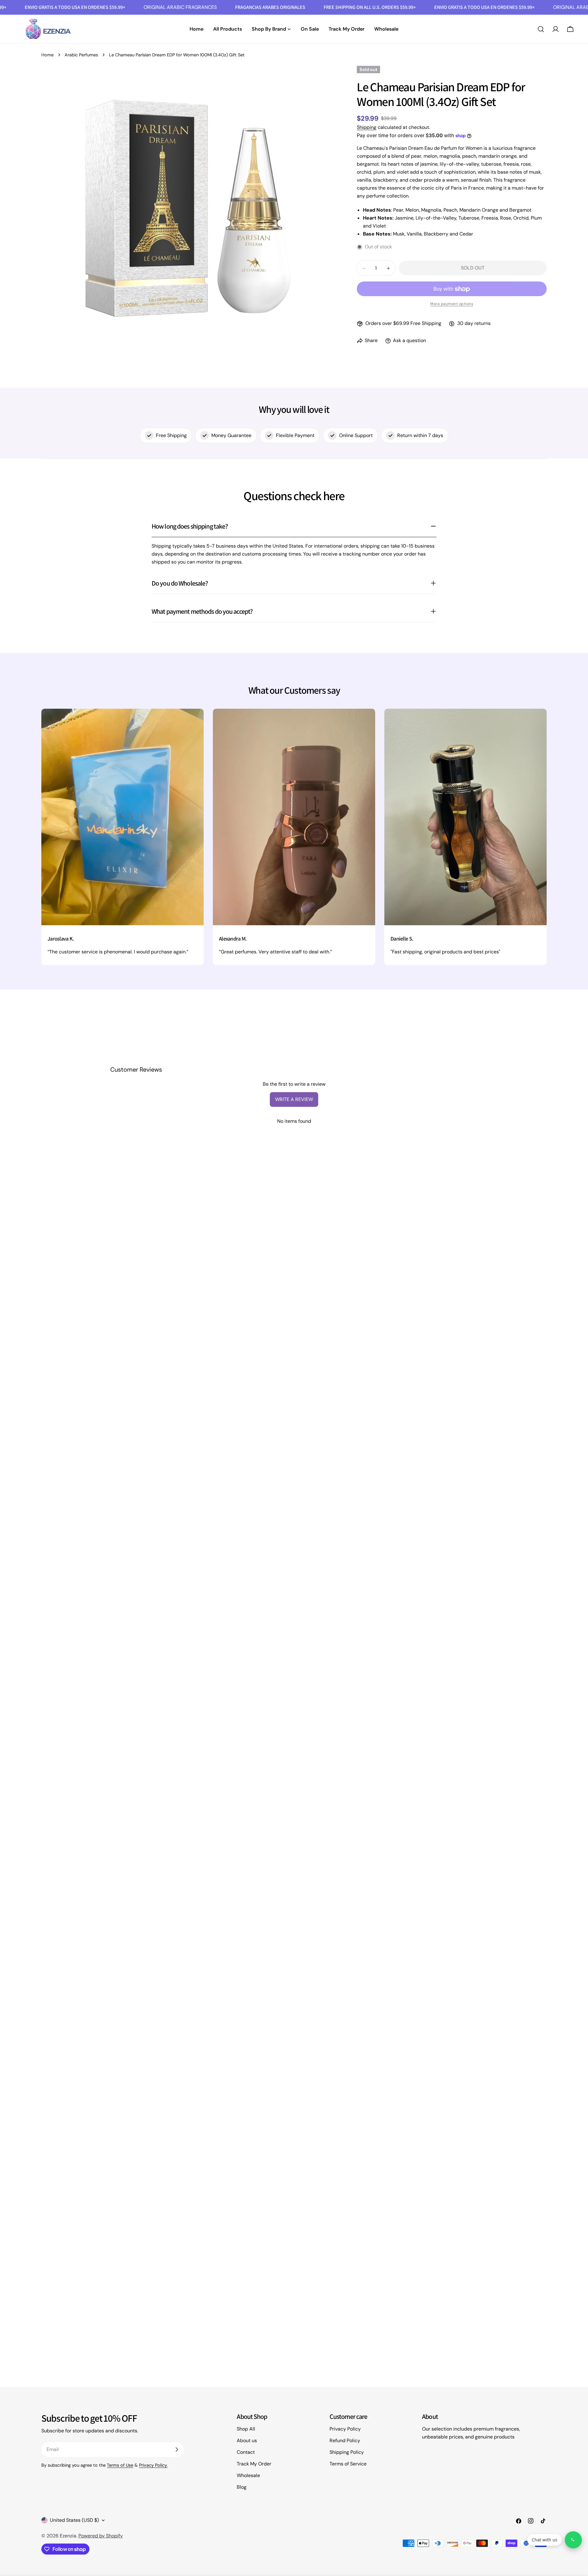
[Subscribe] (177, 2450)
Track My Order (254, 2464)
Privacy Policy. (153, 2465)
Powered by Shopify (101, 2536)
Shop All (246, 2429)
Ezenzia (68, 2536)
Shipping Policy (347, 2452)
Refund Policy (345, 2440)
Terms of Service (348, 2464)
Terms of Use (120, 2465)
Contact (246, 2452)
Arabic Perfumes (81, 55)
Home (47, 55)
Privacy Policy (345, 2429)
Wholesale (248, 2475)
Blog (242, 2487)
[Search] (541, 29)
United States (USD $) (74, 2520)
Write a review (294, 1099)
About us (247, 2440)
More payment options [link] (452, 304)
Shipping (367, 127)
